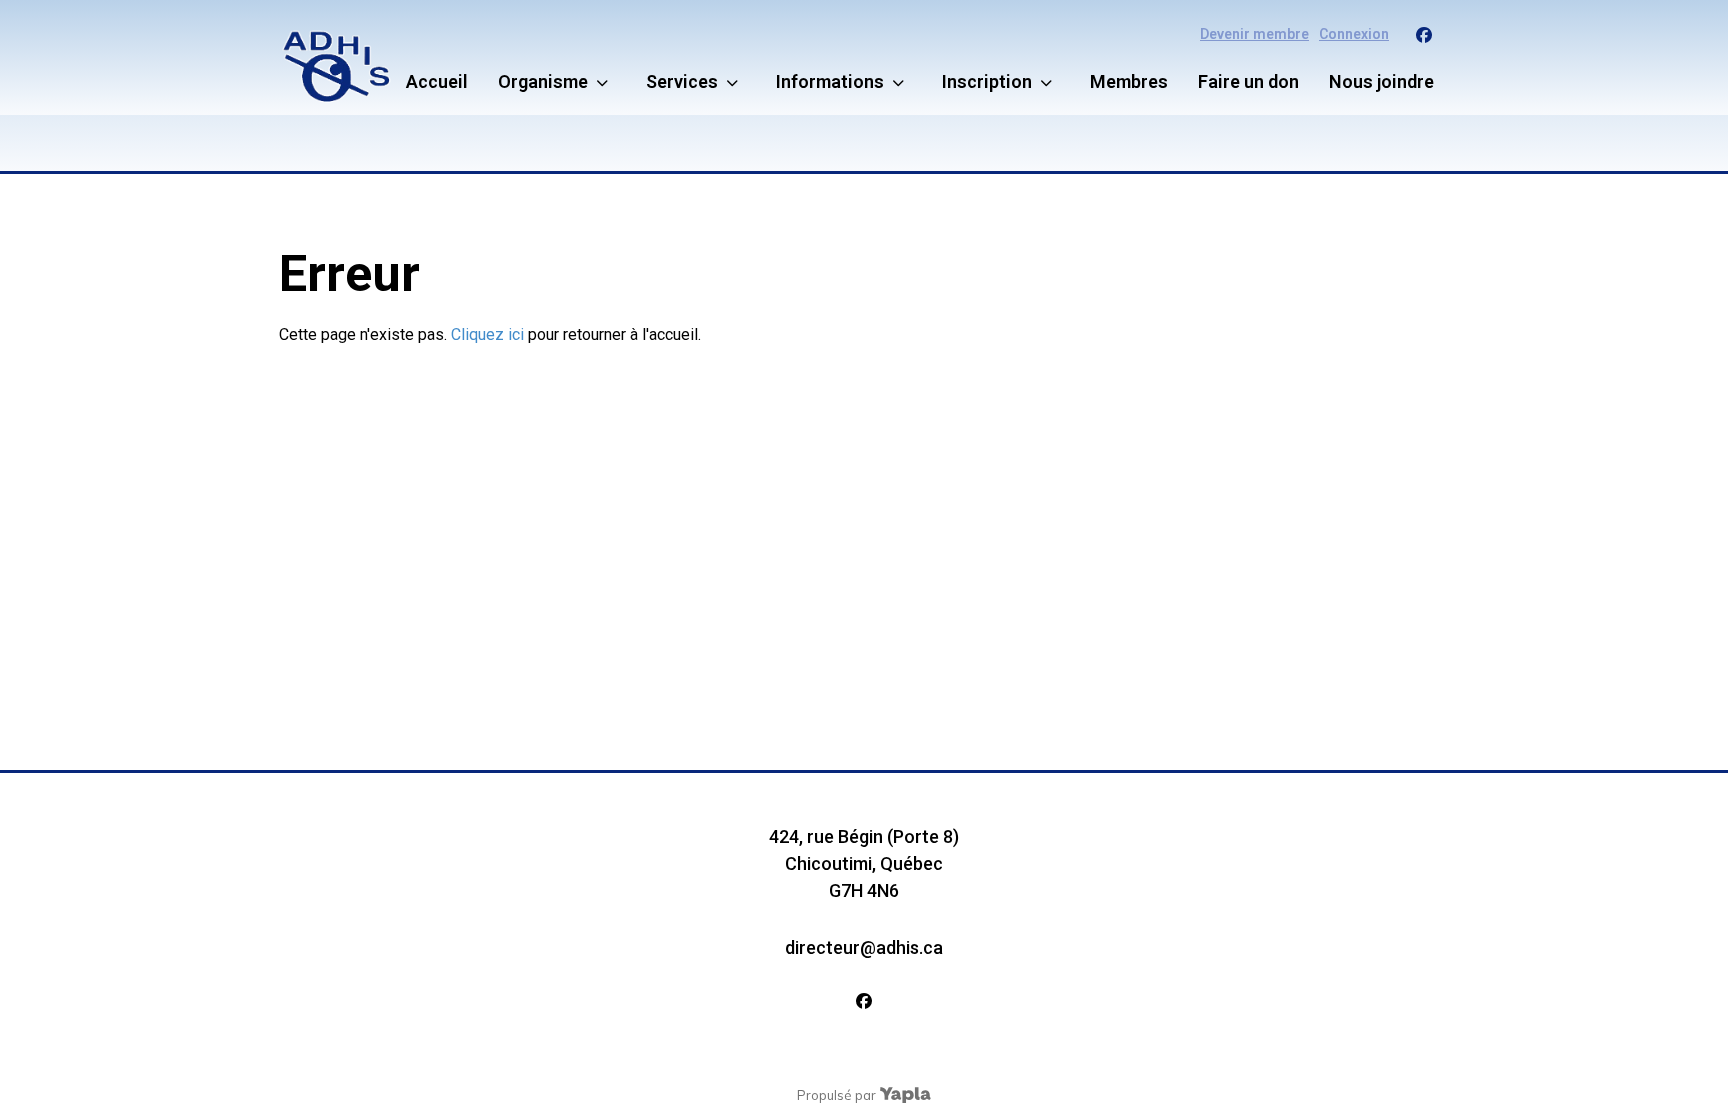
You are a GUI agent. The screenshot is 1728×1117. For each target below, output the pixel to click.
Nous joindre (1381, 81)
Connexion (1354, 34)
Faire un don (1248, 81)
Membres (1129, 81)
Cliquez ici (487, 334)
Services (682, 81)
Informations (830, 81)
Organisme (543, 81)
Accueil (437, 81)
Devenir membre (1254, 34)
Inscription (987, 81)
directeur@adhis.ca (864, 947)
